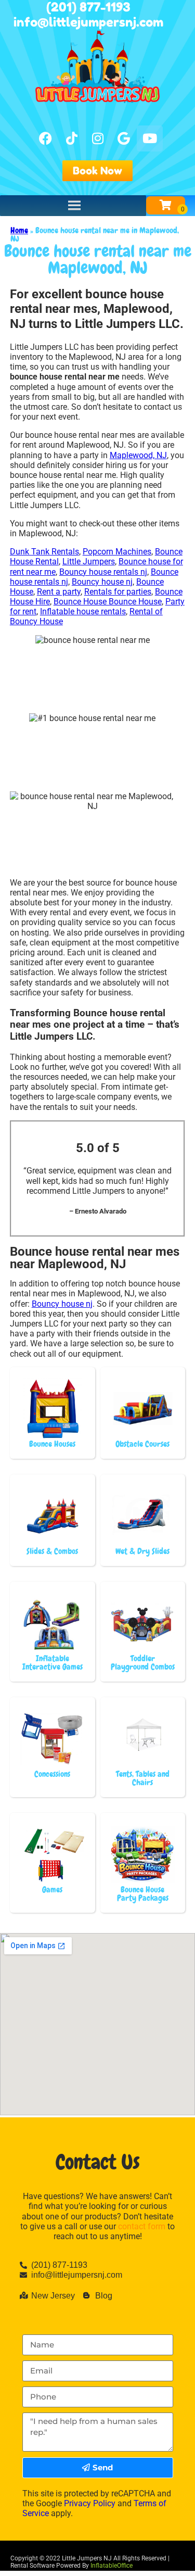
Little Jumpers (89, 561)
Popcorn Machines (117, 552)
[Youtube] (150, 138)
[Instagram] (98, 138)
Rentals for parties (118, 592)
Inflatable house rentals (83, 611)
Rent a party (59, 592)
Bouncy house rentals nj (103, 572)
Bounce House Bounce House (108, 602)
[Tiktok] (72, 138)
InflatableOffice (112, 2566)
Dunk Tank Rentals (44, 552)
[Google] (124, 138)
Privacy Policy (90, 2503)
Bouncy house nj (102, 582)
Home (19, 230)
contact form (142, 2226)
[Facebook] (46, 138)
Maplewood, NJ (138, 455)
